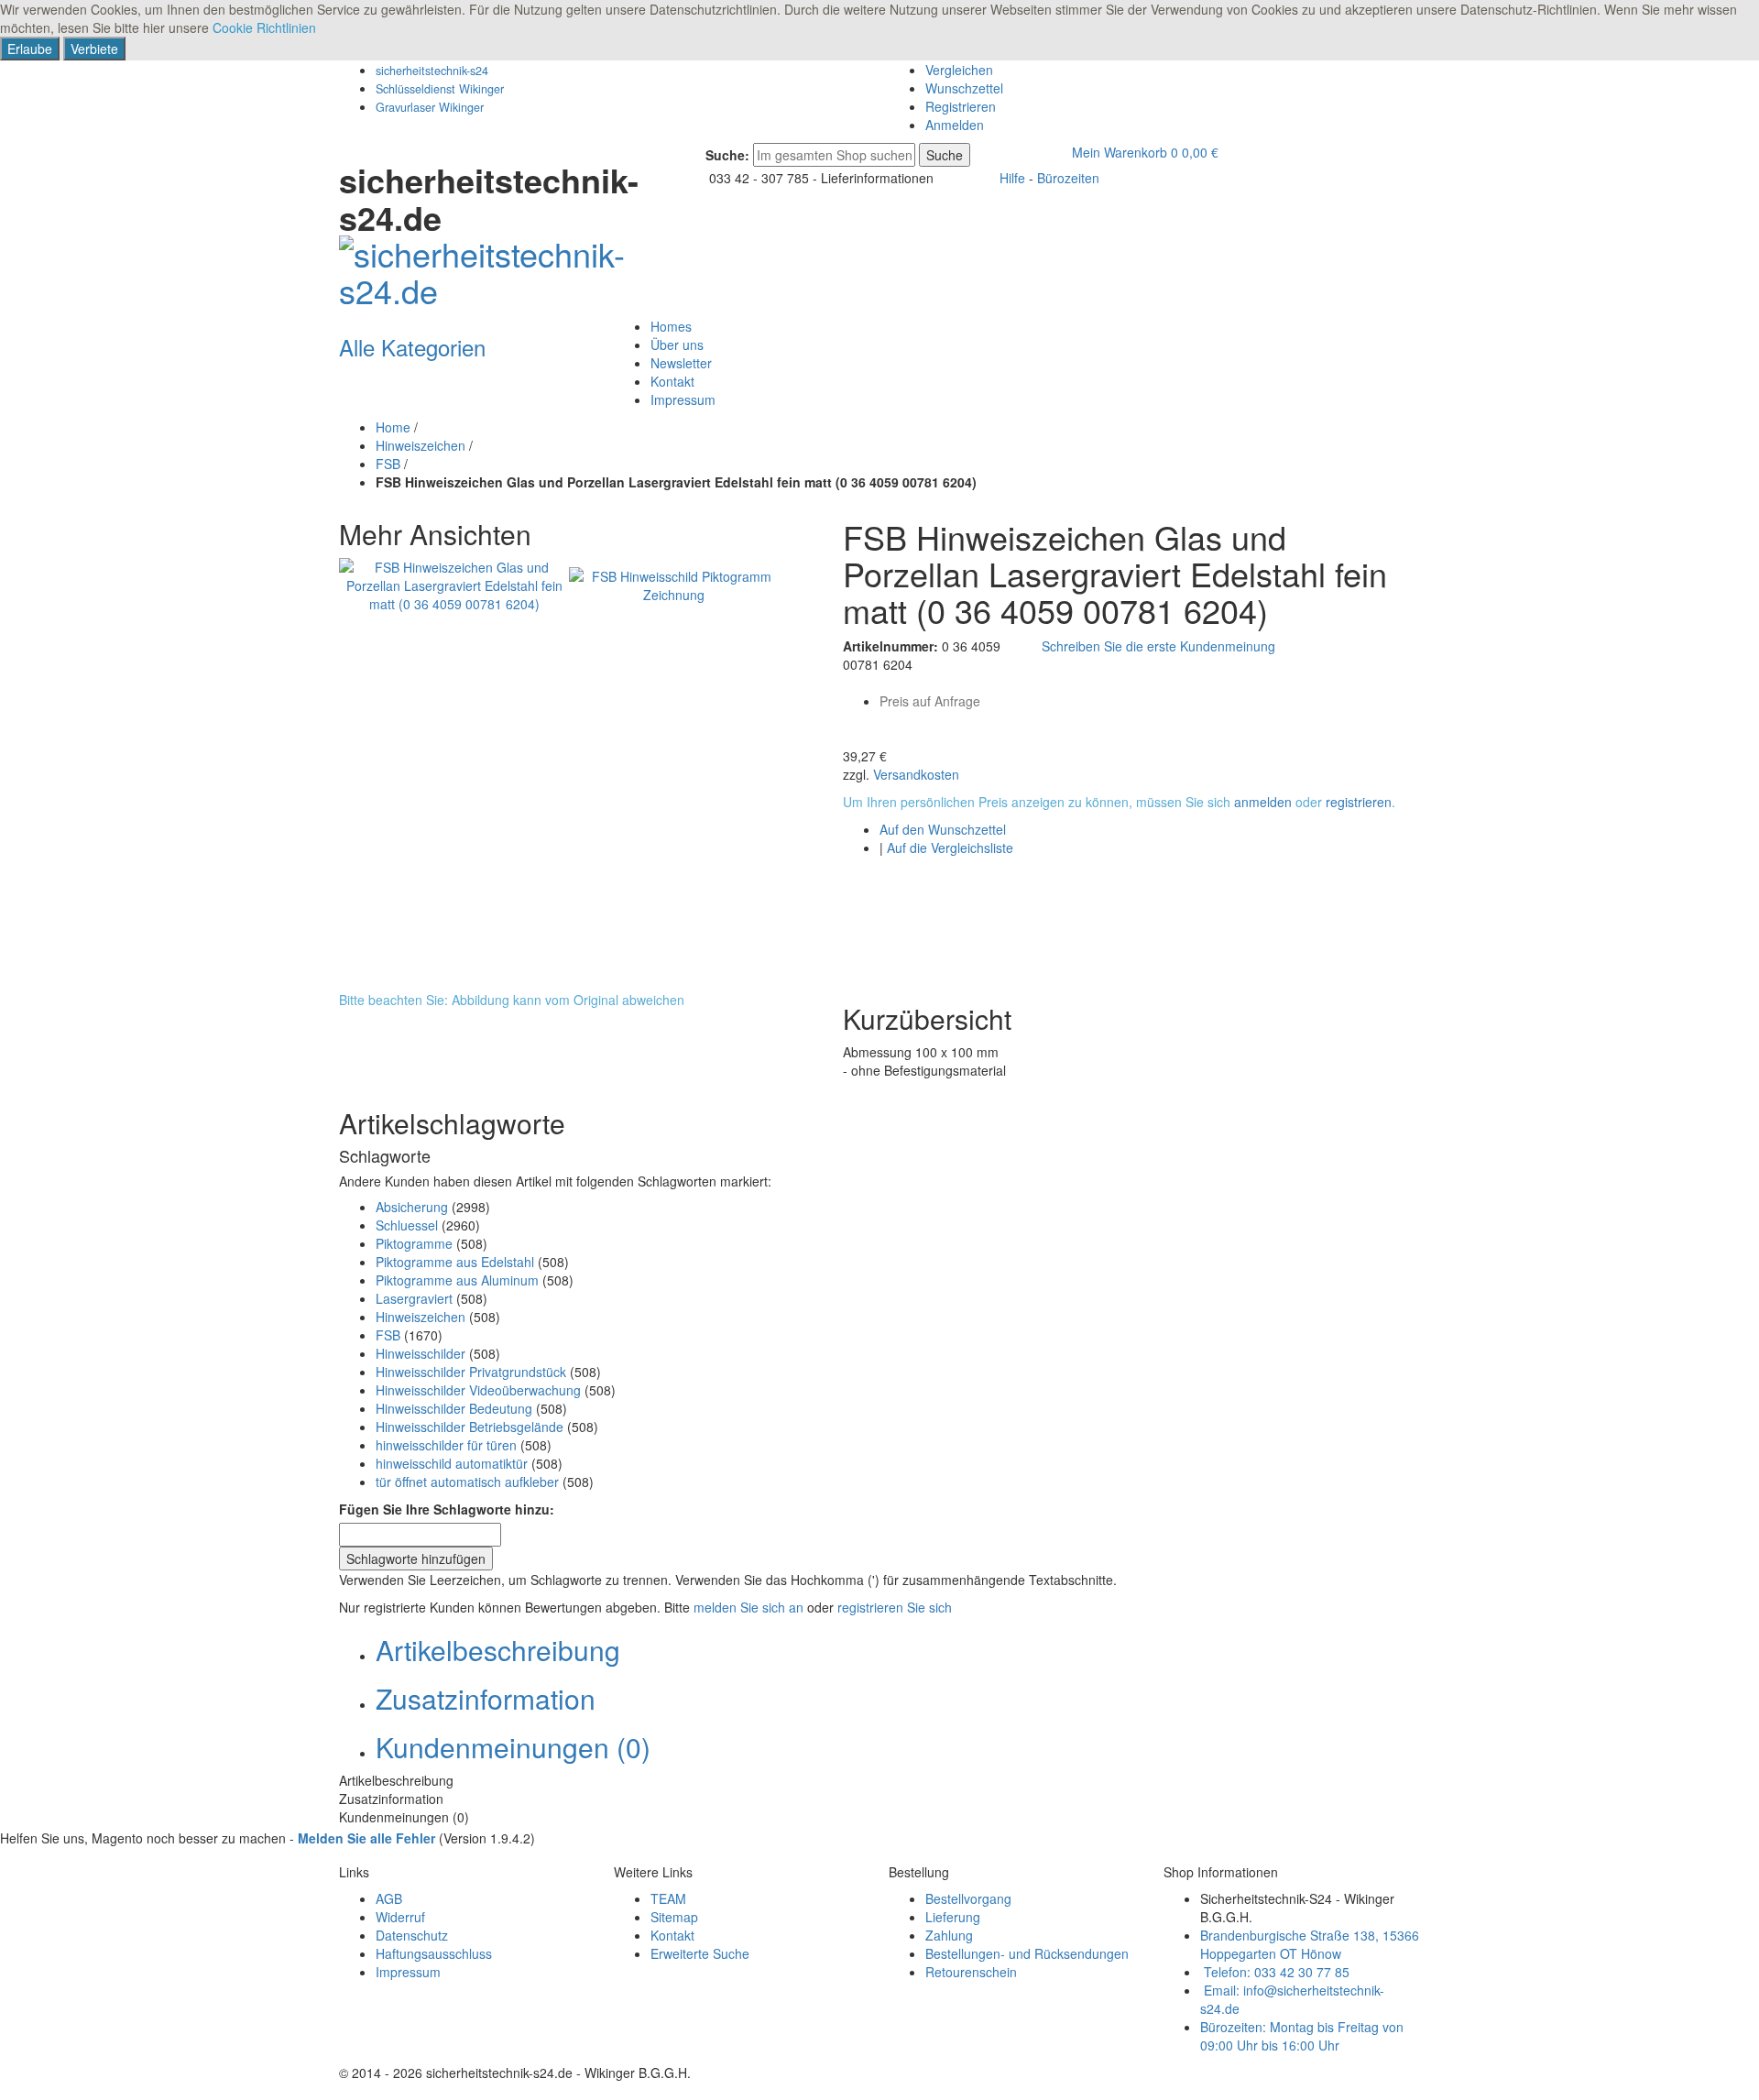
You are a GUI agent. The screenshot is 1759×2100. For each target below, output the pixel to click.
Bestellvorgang (968, 1898)
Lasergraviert (414, 1298)
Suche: (727, 155)
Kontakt (672, 1935)
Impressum (408, 1972)
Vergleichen (959, 70)
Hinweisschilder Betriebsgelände (470, 1427)
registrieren (1359, 802)
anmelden (1263, 802)
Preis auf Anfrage (930, 701)
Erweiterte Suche (700, 1953)
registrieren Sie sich (895, 1607)
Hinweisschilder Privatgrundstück (471, 1372)
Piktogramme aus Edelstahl (455, 1262)
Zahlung (949, 1935)
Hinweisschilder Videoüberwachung (478, 1390)
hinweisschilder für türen (446, 1445)
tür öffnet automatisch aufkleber (467, 1482)
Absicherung (412, 1207)
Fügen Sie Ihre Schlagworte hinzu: (447, 1509)
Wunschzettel (964, 88)
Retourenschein (971, 1972)
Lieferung (953, 1917)
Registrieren (961, 106)
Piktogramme (414, 1243)
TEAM (668, 1898)
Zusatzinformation (486, 1698)
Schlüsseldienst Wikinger (440, 89)
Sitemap (674, 1917)
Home (393, 427)
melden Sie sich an (748, 1607)
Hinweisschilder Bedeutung (454, 1408)
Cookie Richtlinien (264, 27)
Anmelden (955, 125)
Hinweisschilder (421, 1353)
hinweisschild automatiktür (452, 1463)
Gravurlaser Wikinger (430, 107)
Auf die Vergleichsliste (950, 848)
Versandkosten (916, 774)
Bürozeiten (1068, 178)
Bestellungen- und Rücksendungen (1027, 1953)
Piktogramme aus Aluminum (457, 1280)
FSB (388, 464)
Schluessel (407, 1225)
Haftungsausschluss (434, 1953)
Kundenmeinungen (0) (513, 1747)
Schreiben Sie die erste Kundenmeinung (1158, 646)
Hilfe (1012, 178)
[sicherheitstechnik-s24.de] (490, 266)
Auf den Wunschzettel (943, 829)
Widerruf (400, 1917)
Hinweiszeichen (421, 445)
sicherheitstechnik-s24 (432, 71)
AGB (389, 1898)
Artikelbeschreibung (498, 1650)
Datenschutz (412, 1935)
